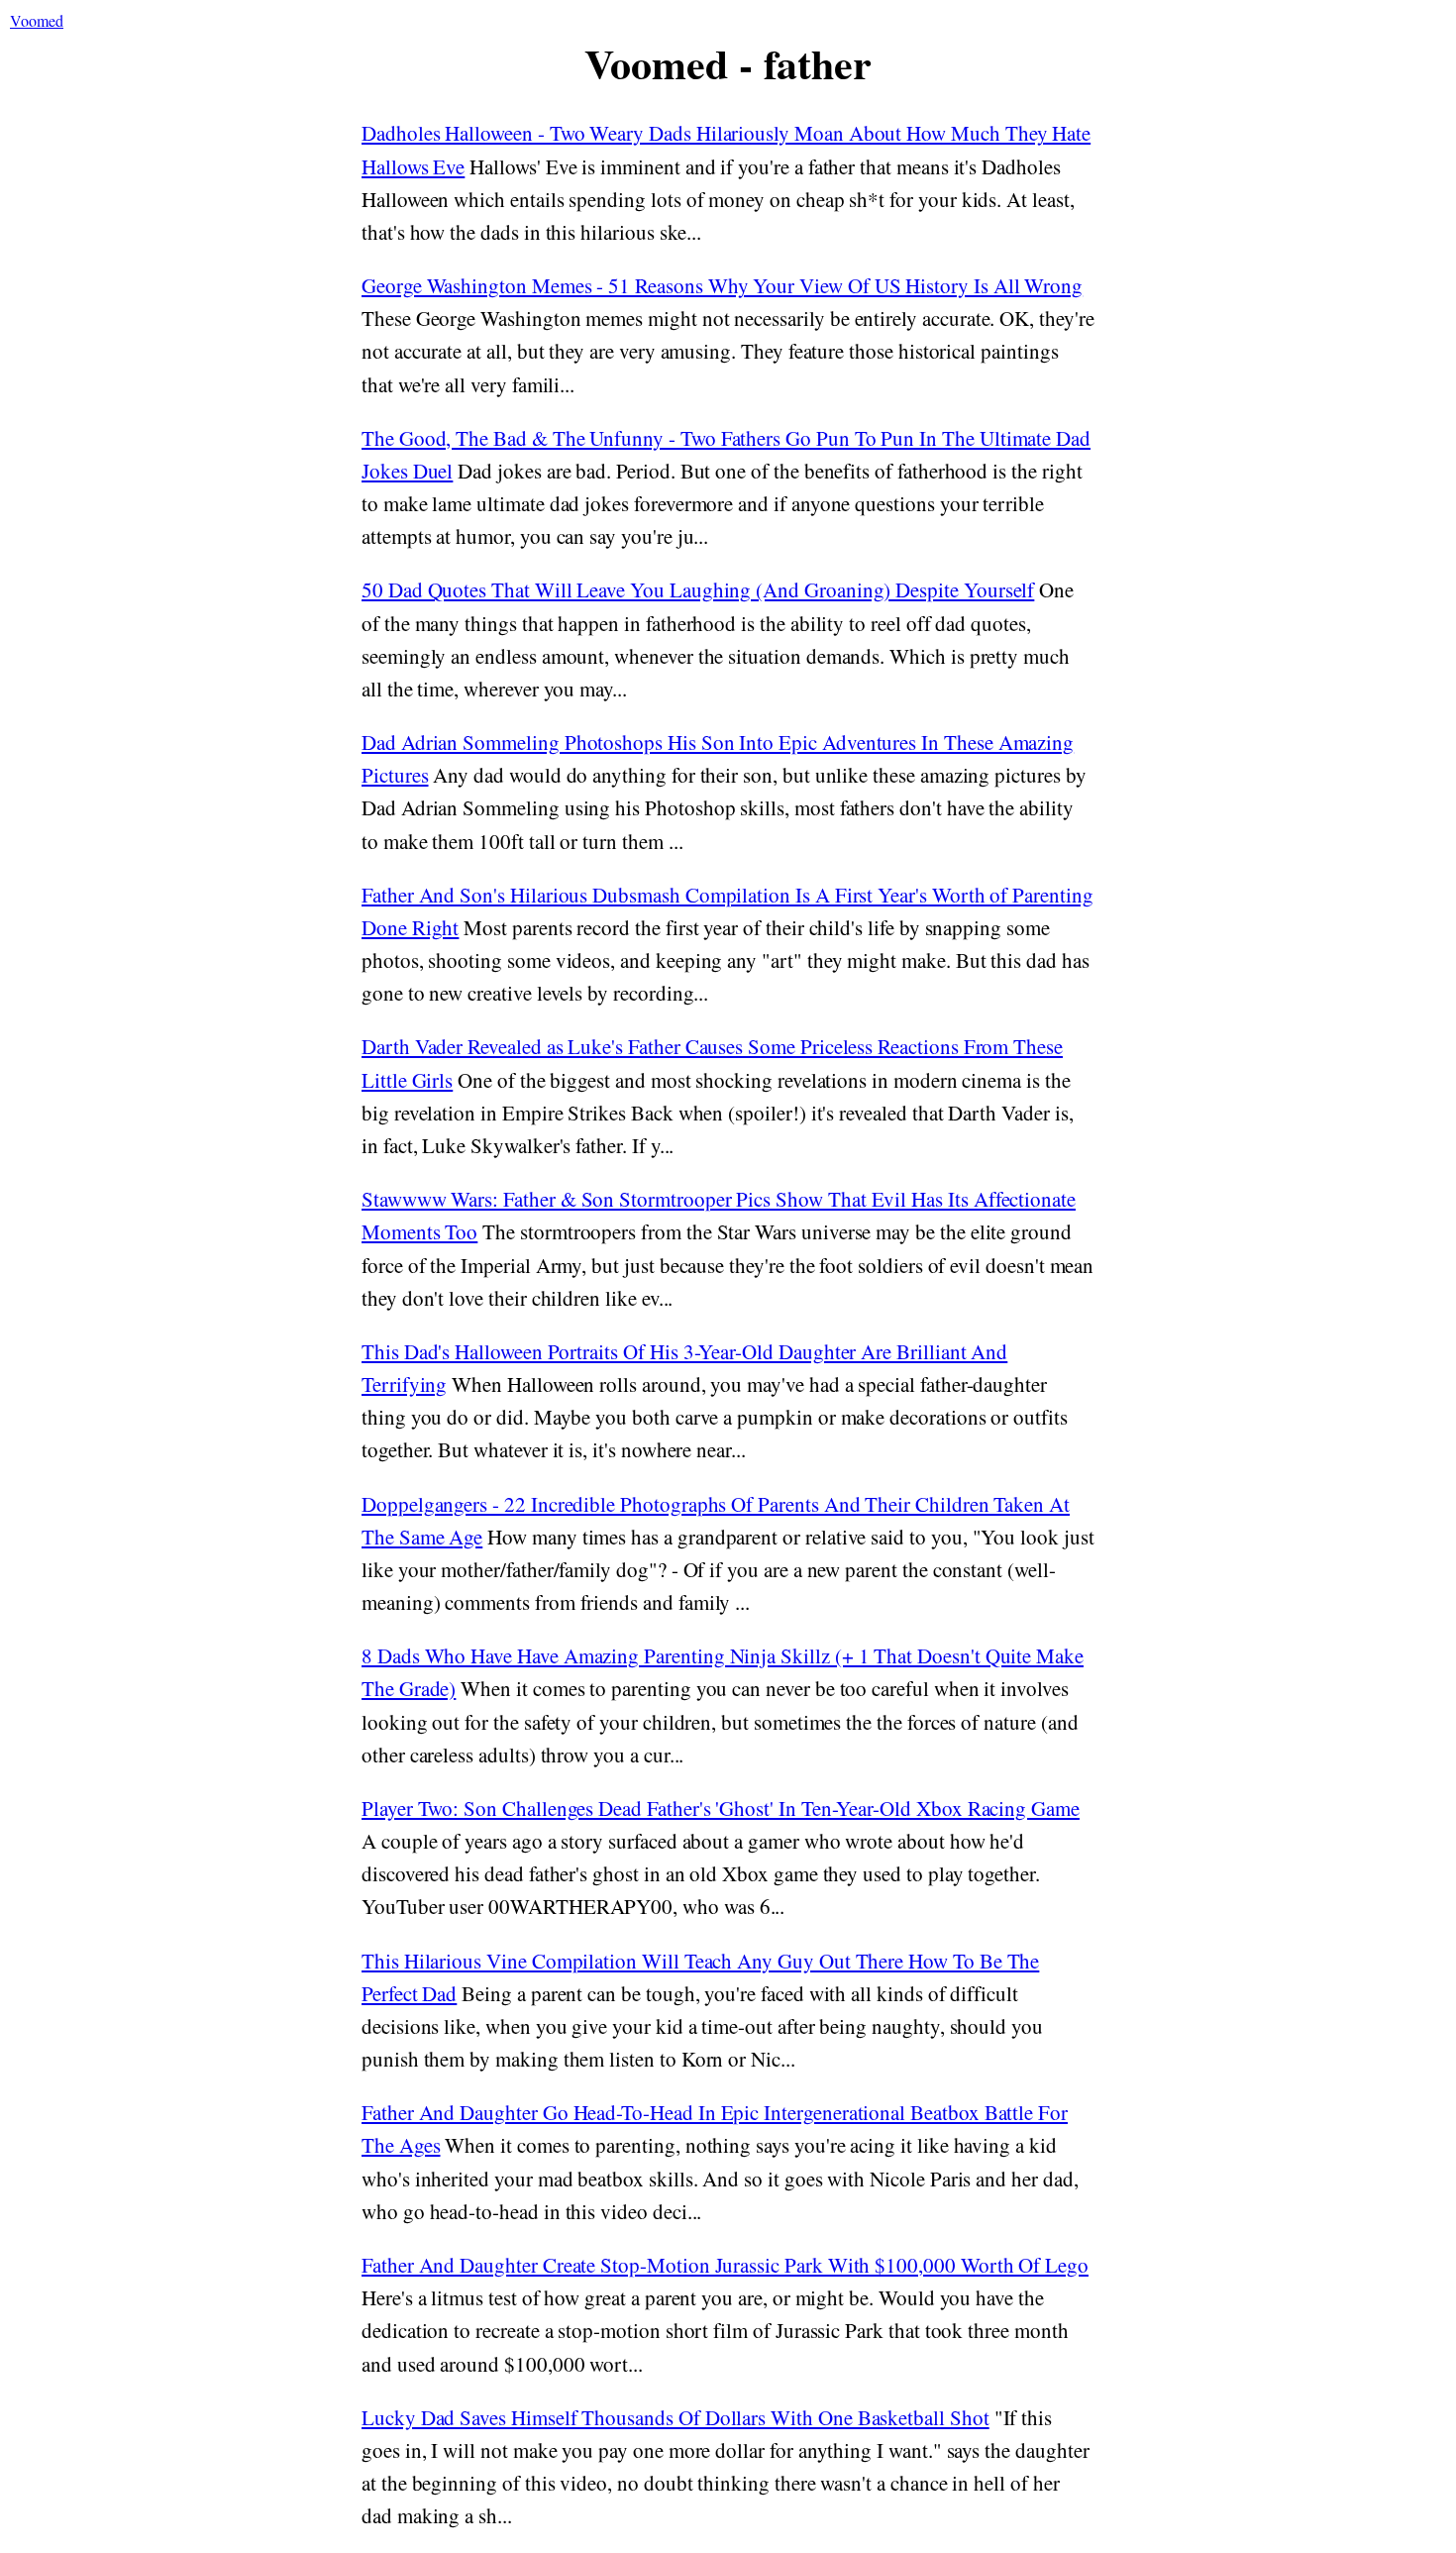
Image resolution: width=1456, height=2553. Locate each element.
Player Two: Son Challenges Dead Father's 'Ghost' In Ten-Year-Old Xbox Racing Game (721, 1808)
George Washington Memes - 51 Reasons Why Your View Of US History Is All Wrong (722, 285)
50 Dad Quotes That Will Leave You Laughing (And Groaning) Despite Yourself (698, 589)
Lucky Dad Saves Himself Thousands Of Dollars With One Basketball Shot (676, 2417)
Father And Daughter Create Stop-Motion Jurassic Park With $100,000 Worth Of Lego (725, 2265)
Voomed (37, 20)
